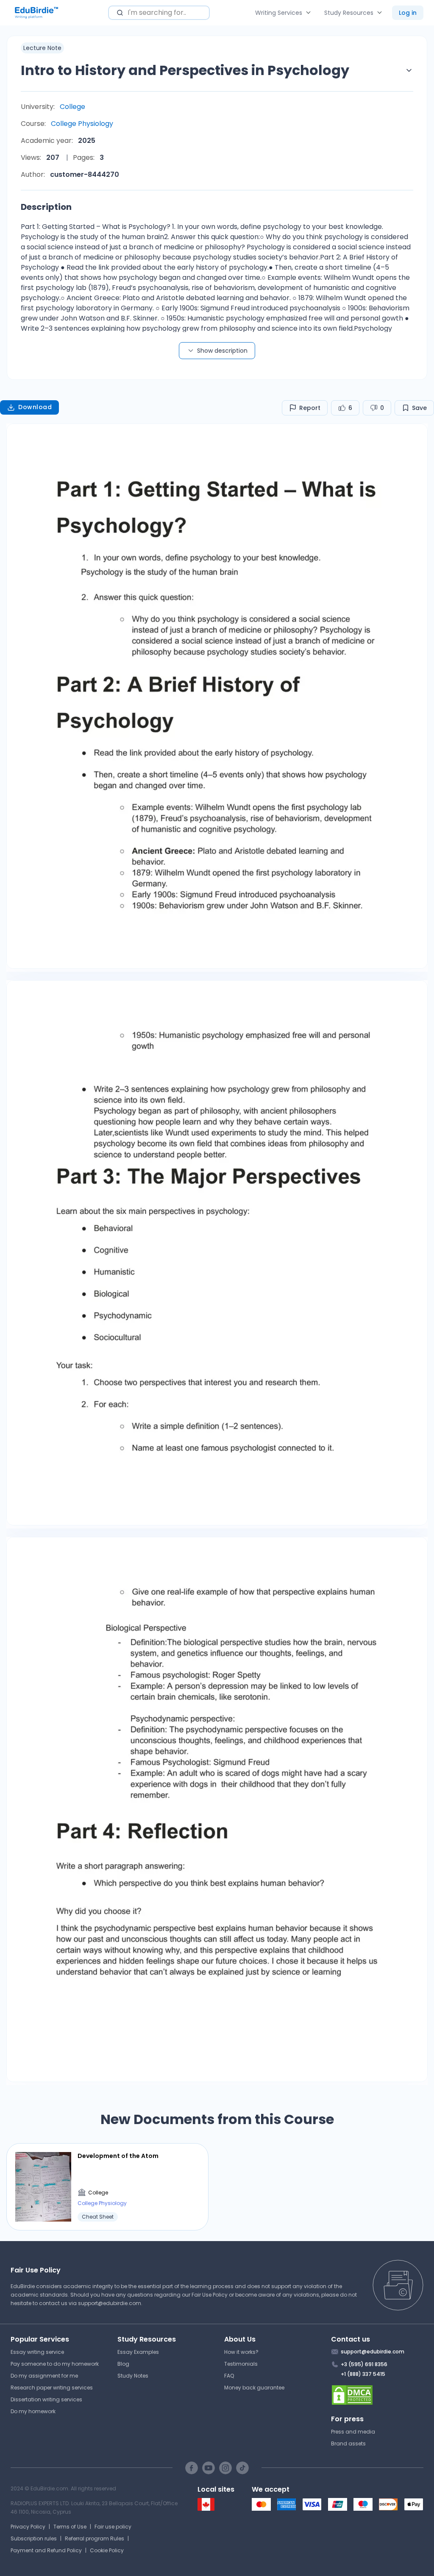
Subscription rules (34, 2538)
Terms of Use (70, 2527)
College (72, 107)
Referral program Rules (95, 2538)
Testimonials (241, 2364)
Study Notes (133, 2376)
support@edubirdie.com (110, 2303)
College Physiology (82, 124)
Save (419, 408)
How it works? (241, 2352)
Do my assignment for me (44, 2376)
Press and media (353, 2432)
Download (35, 407)
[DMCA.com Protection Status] (377, 2395)
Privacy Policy (28, 2527)
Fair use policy (113, 2527)
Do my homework (33, 2411)
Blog (123, 2364)
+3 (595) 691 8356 (364, 2364)
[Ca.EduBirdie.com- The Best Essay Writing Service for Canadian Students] (206, 2509)
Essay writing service (37, 2352)
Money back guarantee (254, 2388)
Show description (222, 351)
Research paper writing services (52, 2388)
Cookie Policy (107, 2550)
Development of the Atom (118, 2156)
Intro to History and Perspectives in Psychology (185, 70)
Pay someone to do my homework (55, 2364)
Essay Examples (138, 2352)
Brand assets (348, 2444)
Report (310, 408)
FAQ (229, 2376)
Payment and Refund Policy (46, 2550)
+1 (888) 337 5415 (363, 2374)
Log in (408, 13)
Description (46, 207)
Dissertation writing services (46, 2399)
